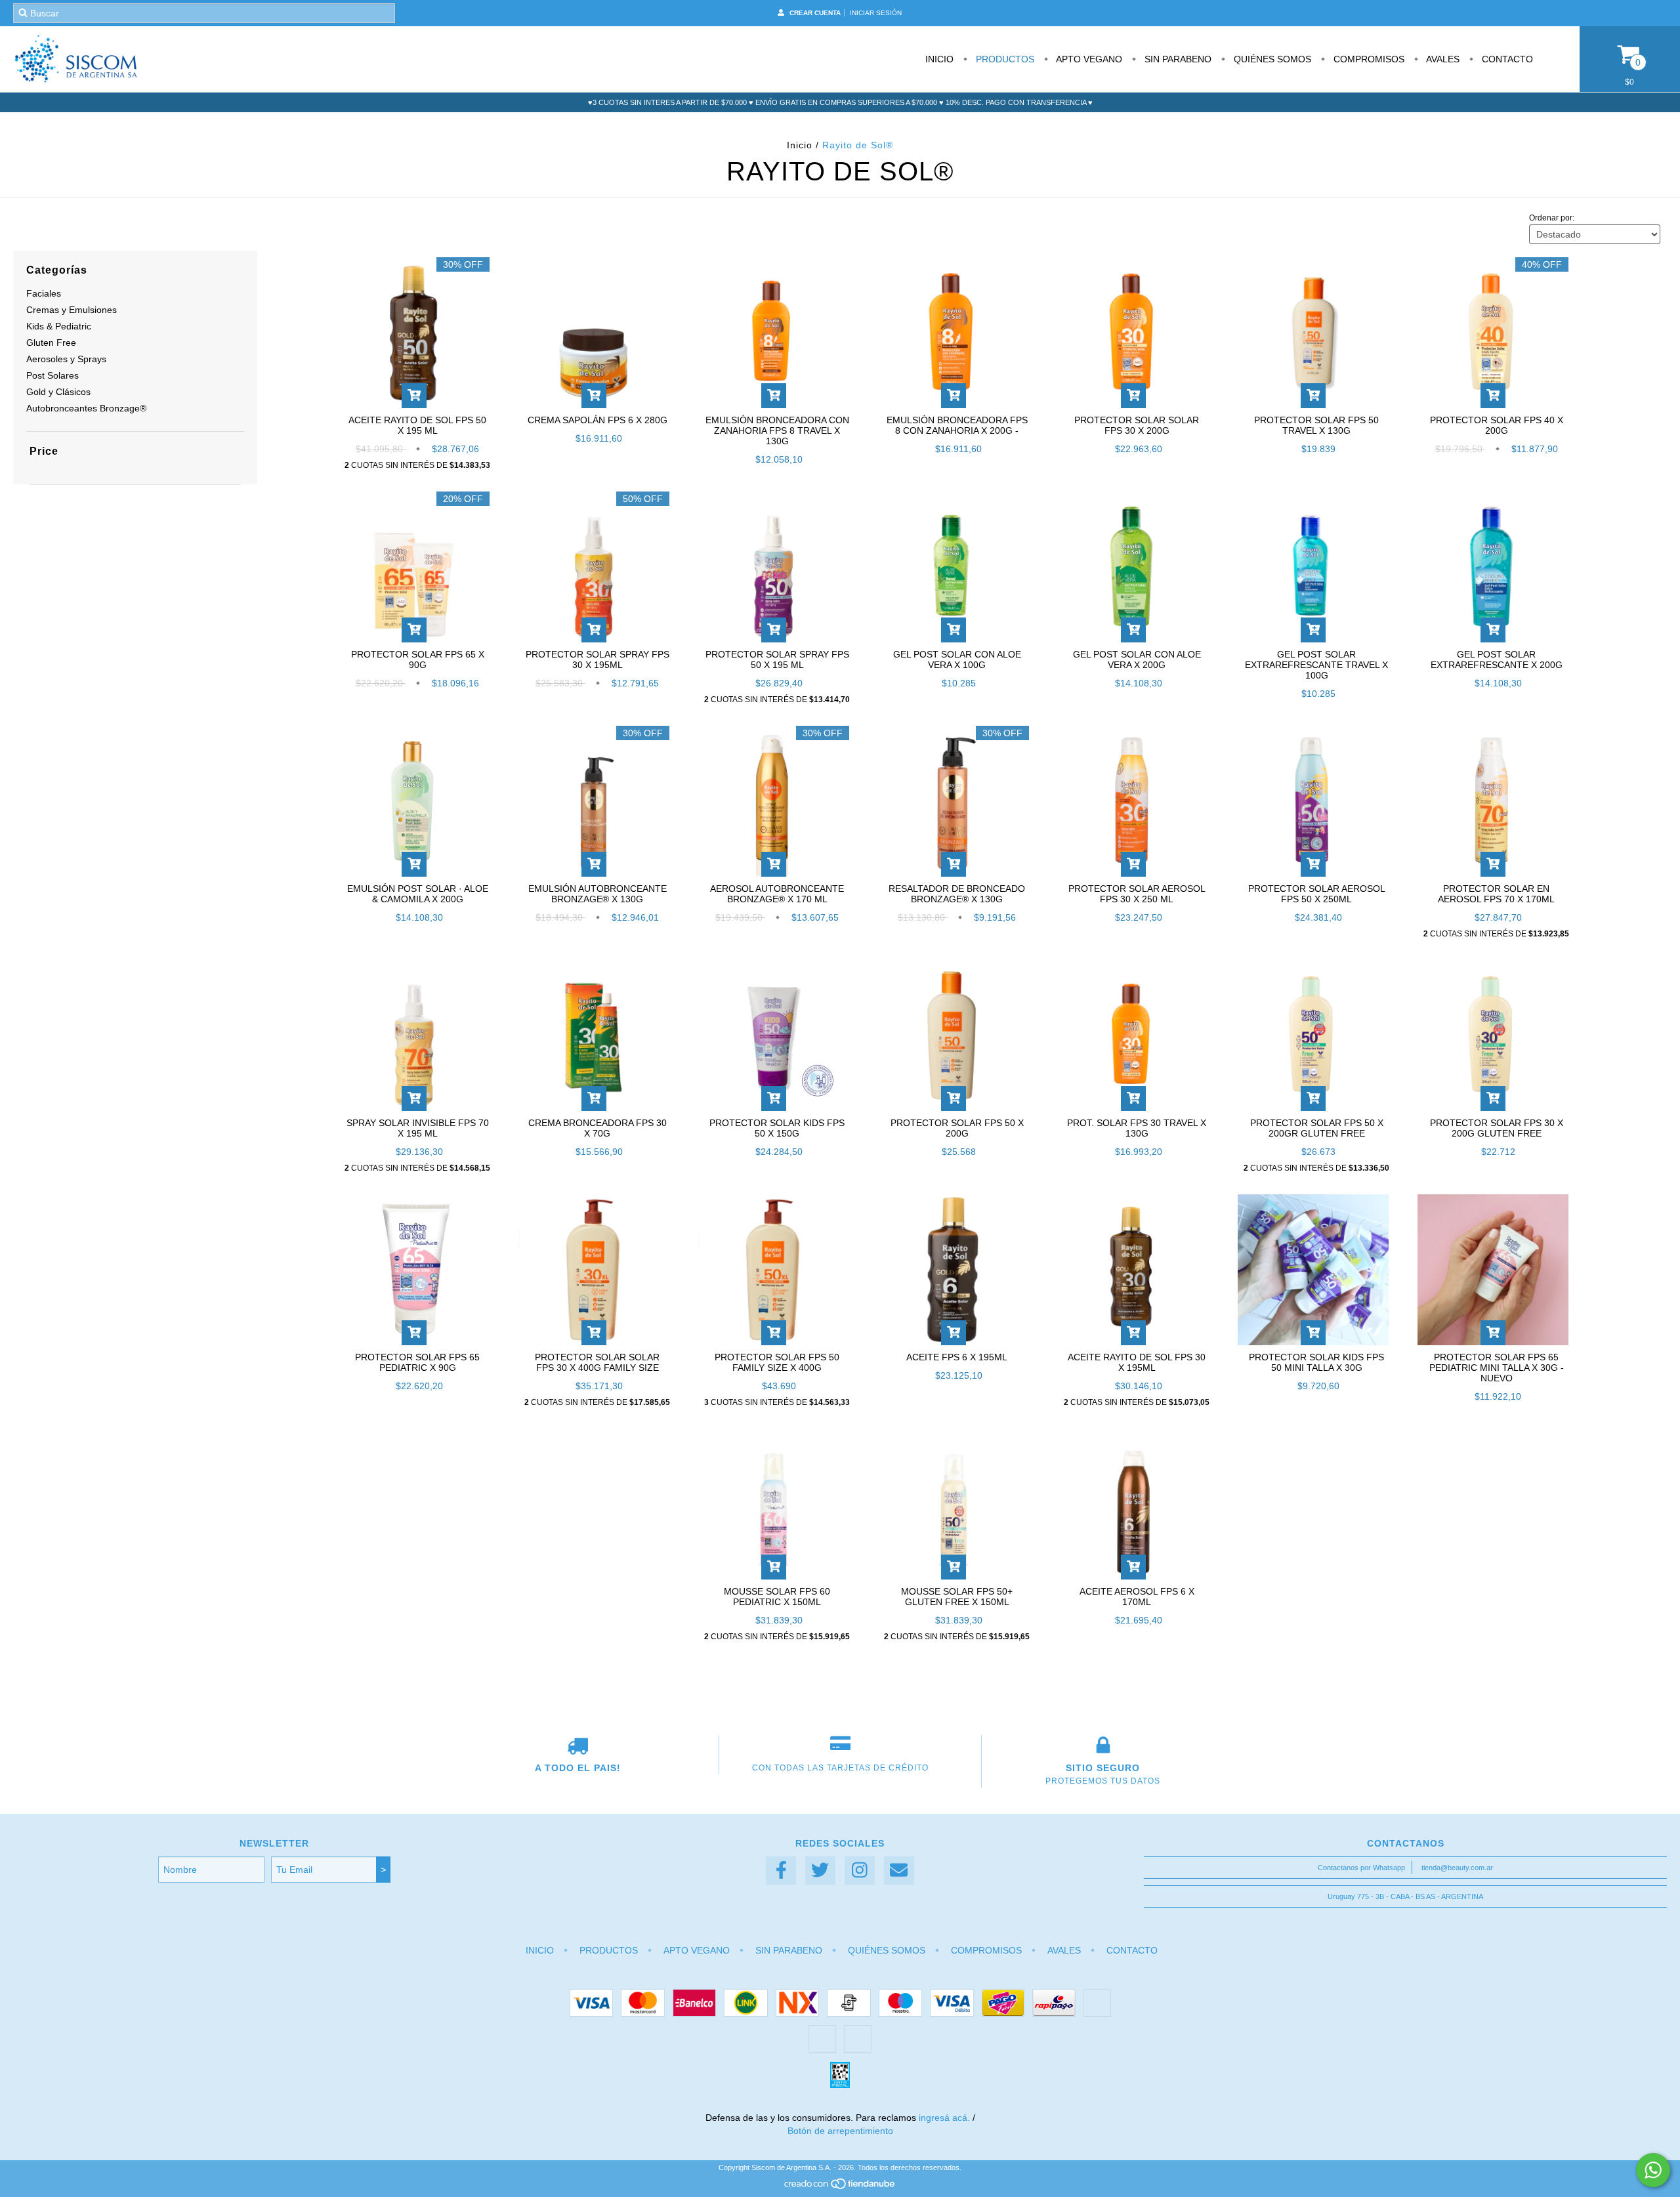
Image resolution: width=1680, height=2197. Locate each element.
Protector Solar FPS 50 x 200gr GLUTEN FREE (1317, 1128)
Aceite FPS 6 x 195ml (957, 1357)
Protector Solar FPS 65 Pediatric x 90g (417, 1362)
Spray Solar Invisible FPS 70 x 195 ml (418, 1128)
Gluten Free (51, 343)
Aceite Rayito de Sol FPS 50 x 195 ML (417, 425)
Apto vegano (1088, 59)
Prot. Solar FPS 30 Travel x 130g (1137, 1128)
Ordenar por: (1552, 218)
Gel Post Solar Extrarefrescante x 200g (1497, 659)
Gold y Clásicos (58, 392)
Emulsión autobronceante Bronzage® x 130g (598, 894)
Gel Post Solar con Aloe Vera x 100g (957, 659)
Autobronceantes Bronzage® (86, 408)
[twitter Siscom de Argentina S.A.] (820, 1871)
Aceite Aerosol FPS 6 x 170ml (1137, 1597)
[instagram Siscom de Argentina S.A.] (860, 1871)
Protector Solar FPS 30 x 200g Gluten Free (1497, 1128)
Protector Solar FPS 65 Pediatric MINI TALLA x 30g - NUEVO (1497, 1368)
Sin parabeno (1177, 59)
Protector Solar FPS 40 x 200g (1497, 425)
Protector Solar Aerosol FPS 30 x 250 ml (1137, 894)
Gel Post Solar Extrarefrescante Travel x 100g (1316, 665)
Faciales (44, 293)
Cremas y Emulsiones (72, 310)
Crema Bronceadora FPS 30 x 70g (598, 1128)
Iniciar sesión (876, 13)
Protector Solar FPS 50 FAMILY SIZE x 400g (777, 1362)
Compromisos (1368, 59)
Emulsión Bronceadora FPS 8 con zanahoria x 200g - (957, 425)
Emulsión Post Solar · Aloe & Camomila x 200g (418, 894)
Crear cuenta (815, 13)
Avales (1442, 59)
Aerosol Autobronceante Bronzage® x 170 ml (777, 894)
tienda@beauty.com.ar (1457, 1868)
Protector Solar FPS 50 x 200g (957, 1128)
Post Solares (52, 375)
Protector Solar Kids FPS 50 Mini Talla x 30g (1316, 1362)
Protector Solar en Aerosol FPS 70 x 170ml (1496, 894)
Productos (1004, 59)
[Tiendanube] (840, 2187)
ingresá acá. (944, 2118)
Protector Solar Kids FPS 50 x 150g (777, 1128)
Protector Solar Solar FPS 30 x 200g (1137, 425)
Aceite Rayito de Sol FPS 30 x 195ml (1137, 1362)
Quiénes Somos (1271, 59)
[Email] (899, 1871)
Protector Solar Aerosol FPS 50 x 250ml (1317, 894)
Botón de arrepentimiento (840, 2131)
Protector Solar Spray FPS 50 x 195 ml (777, 659)
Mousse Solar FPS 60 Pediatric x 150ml (777, 1597)
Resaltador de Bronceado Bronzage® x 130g (957, 894)
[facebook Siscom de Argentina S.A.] (781, 1871)
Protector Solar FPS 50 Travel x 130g (1316, 425)
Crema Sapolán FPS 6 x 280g (598, 420)
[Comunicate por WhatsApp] (1653, 2170)
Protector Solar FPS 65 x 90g (418, 659)
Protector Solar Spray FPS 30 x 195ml (598, 659)
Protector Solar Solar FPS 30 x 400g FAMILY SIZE (597, 1362)
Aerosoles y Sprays (66, 359)
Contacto (1506, 59)
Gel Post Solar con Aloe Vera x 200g (1137, 659)
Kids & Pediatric (59, 326)
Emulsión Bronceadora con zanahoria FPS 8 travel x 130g (777, 430)
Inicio (939, 59)
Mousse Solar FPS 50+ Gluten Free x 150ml (957, 1597)
